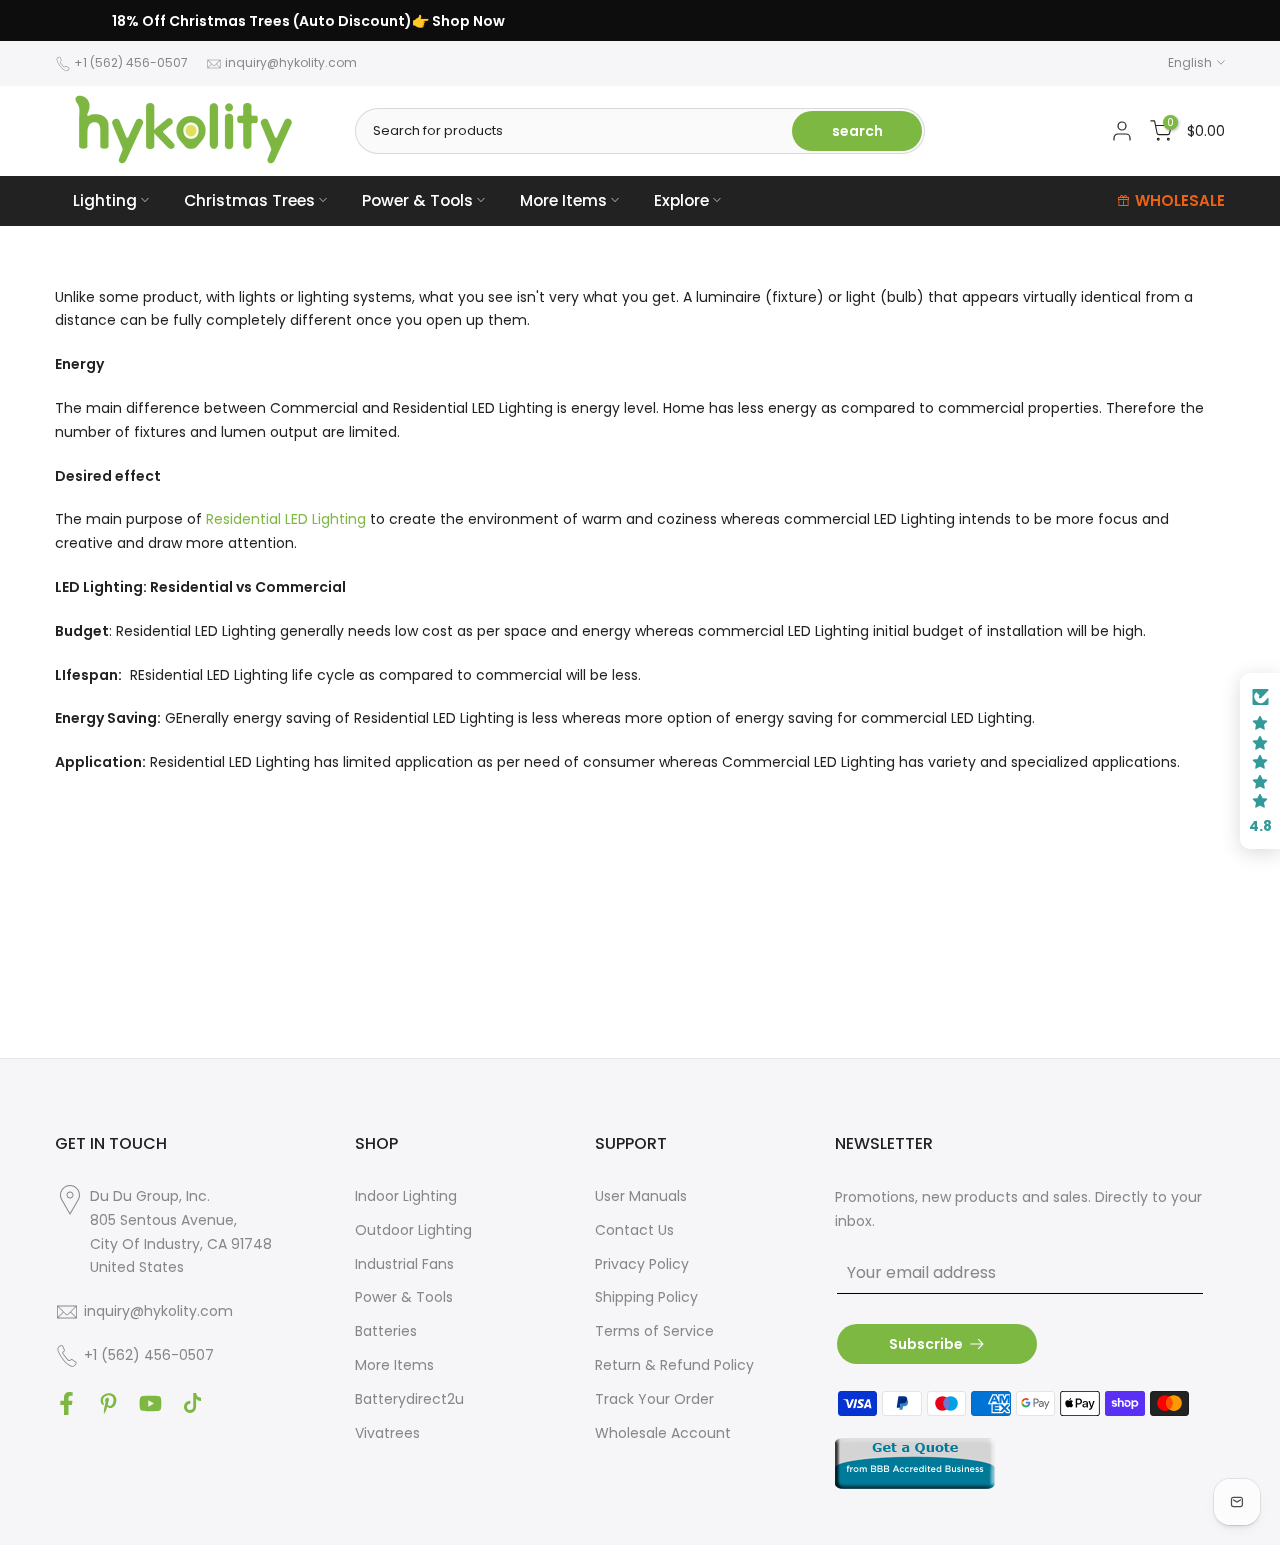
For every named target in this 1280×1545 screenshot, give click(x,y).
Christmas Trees (249, 200)
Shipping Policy (646, 1297)
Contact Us (634, 1230)
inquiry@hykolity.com (291, 62)
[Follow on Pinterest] (108, 1403)
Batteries (386, 1331)
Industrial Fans (404, 1264)
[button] (1260, 761)
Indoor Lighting (406, 1196)
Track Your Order (654, 1399)
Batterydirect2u (409, 1399)
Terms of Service (654, 1331)
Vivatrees (387, 1433)
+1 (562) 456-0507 (131, 62)
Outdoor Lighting (413, 1230)
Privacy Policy (642, 1264)
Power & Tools (417, 200)
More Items (563, 200)
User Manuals (641, 1196)
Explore (681, 200)
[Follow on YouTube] (150, 1403)
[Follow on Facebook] (66, 1403)
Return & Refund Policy (674, 1365)
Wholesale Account (663, 1433)
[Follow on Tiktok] (192, 1403)
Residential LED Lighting (286, 519)
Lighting (105, 200)
